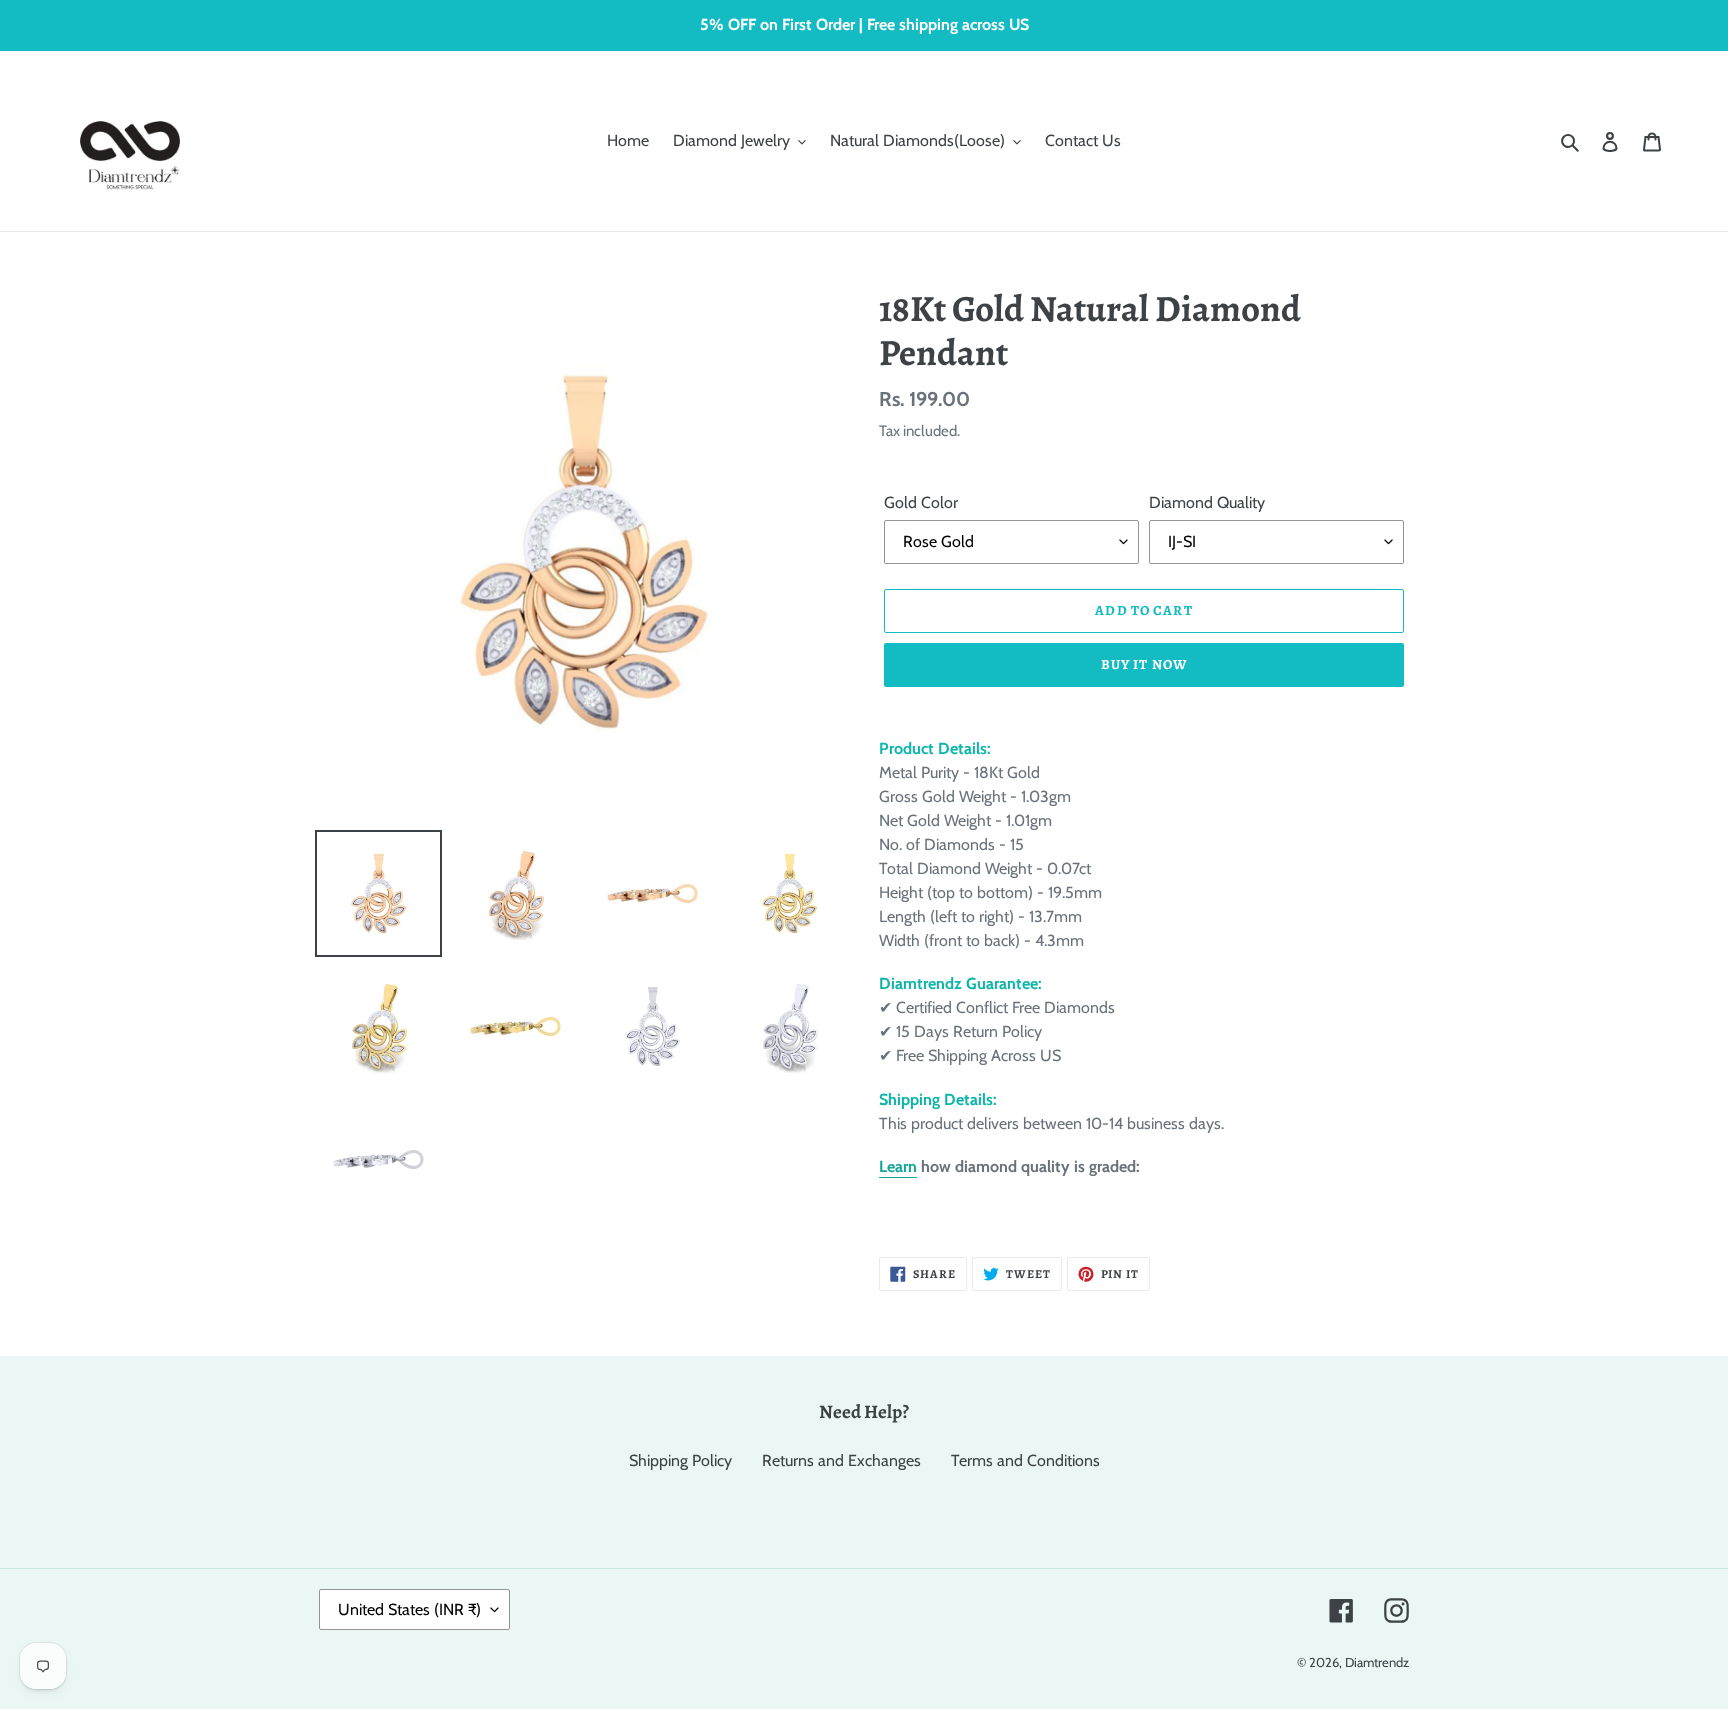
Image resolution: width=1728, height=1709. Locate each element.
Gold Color (921, 502)
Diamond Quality (1207, 502)
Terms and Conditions (1025, 1460)
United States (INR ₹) (409, 1609)
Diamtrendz (1377, 1662)
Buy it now (1144, 664)
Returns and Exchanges (841, 1460)
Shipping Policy (680, 1460)
